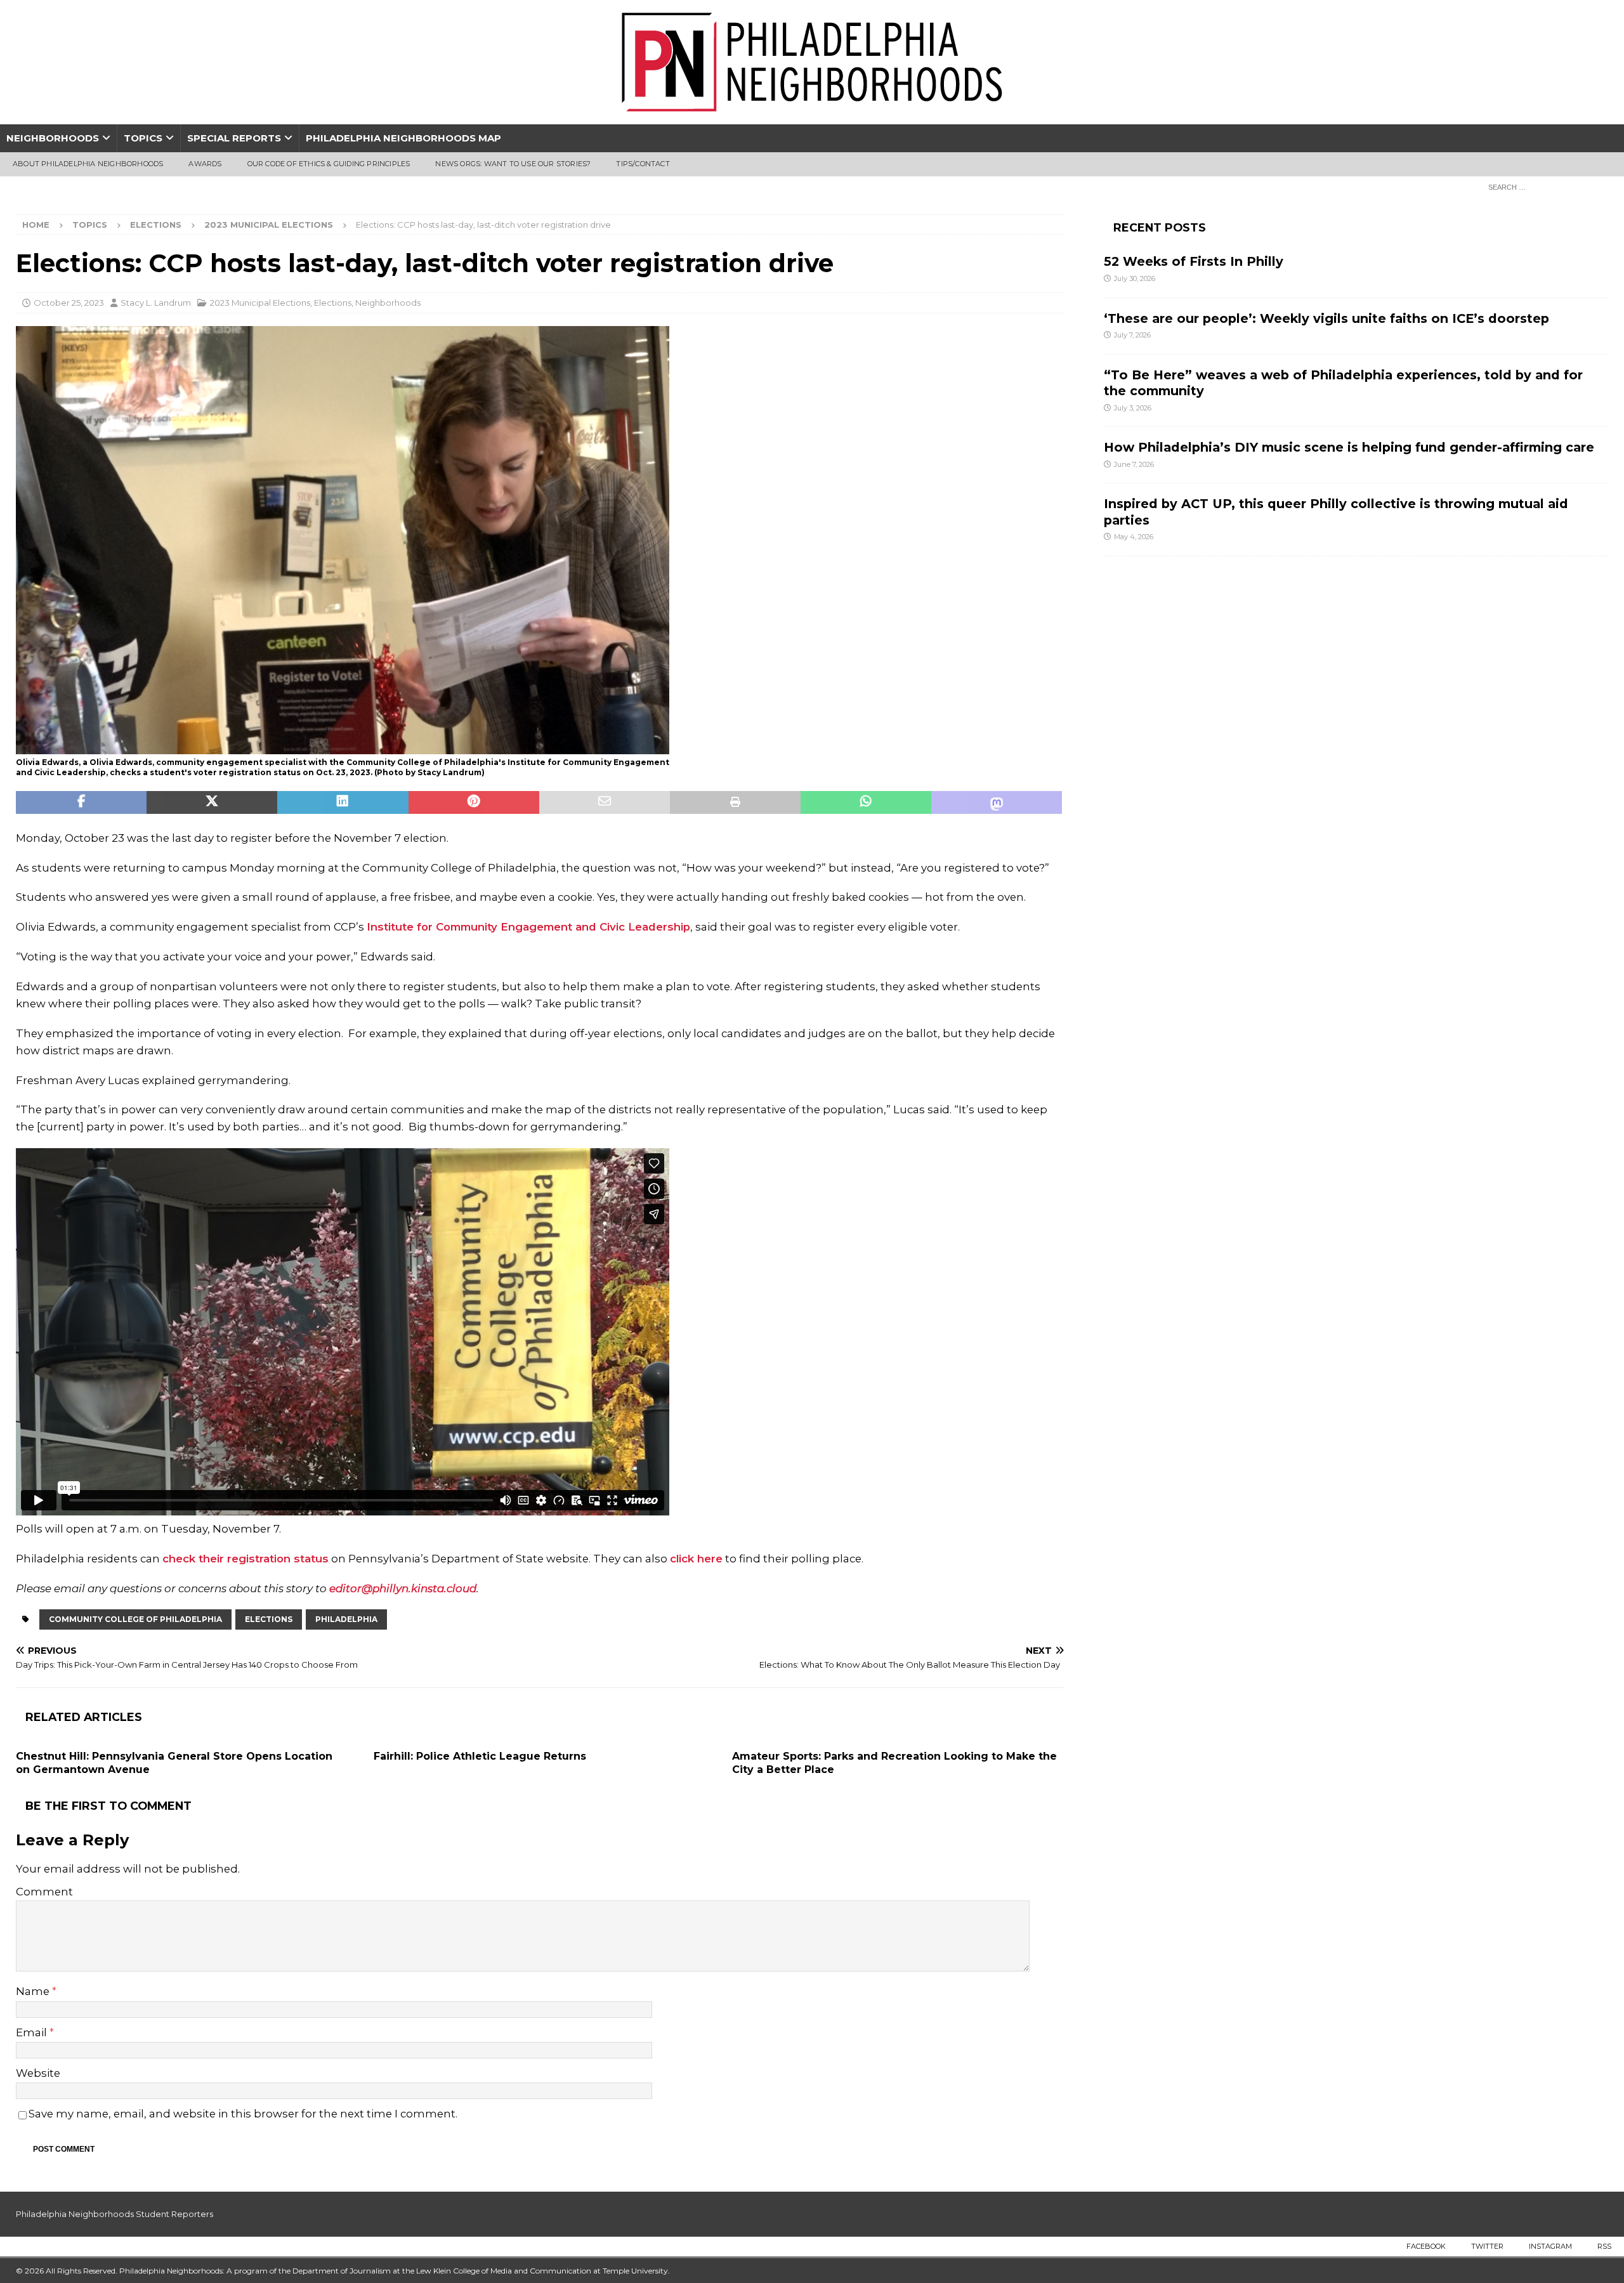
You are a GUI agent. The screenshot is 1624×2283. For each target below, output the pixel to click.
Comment (44, 1892)
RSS (1604, 2246)
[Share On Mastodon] (997, 802)
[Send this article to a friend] (605, 802)
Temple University (635, 2271)
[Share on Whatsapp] (866, 802)
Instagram (1550, 2246)
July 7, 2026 (1132, 335)
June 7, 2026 (1134, 464)
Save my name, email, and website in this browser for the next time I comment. (243, 2114)
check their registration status (246, 1559)
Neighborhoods (53, 138)
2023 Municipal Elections (260, 303)
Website (38, 2073)
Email (33, 2032)
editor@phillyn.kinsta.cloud (403, 1588)
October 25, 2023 (69, 303)
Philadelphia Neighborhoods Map (403, 138)
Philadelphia (346, 1619)
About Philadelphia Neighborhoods (88, 164)
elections (269, 1619)
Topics (143, 138)
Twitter (1487, 2246)
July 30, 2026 (1135, 278)
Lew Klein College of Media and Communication (504, 2271)
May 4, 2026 (1134, 537)
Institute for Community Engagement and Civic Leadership (528, 927)
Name (34, 1991)
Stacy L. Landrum (156, 303)
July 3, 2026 (1133, 408)
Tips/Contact (643, 164)
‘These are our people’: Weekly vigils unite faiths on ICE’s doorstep (1326, 318)
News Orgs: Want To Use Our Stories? (513, 164)
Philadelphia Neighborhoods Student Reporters (115, 2214)
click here (696, 1559)
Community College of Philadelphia (135, 1619)
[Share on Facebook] (81, 802)
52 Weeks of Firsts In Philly (1194, 261)
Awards (205, 164)
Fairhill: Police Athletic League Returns (480, 1756)
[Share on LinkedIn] (343, 802)
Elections (156, 225)
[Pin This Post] (474, 802)
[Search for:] (1545, 186)
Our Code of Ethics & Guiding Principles (329, 164)
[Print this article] (735, 802)
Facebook (1426, 2246)
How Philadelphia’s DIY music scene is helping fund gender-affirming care (1349, 447)
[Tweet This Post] (212, 802)
